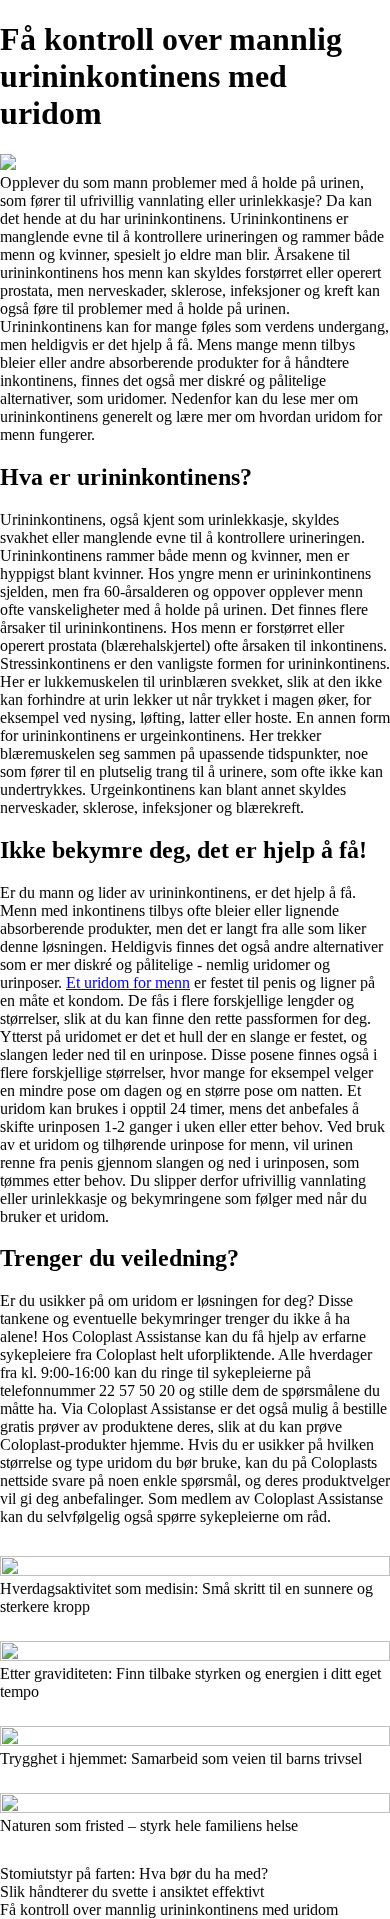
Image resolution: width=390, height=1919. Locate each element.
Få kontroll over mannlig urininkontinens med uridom (169, 1909)
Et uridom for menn (128, 982)
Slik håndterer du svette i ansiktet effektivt (132, 1891)
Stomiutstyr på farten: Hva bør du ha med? (134, 1873)
